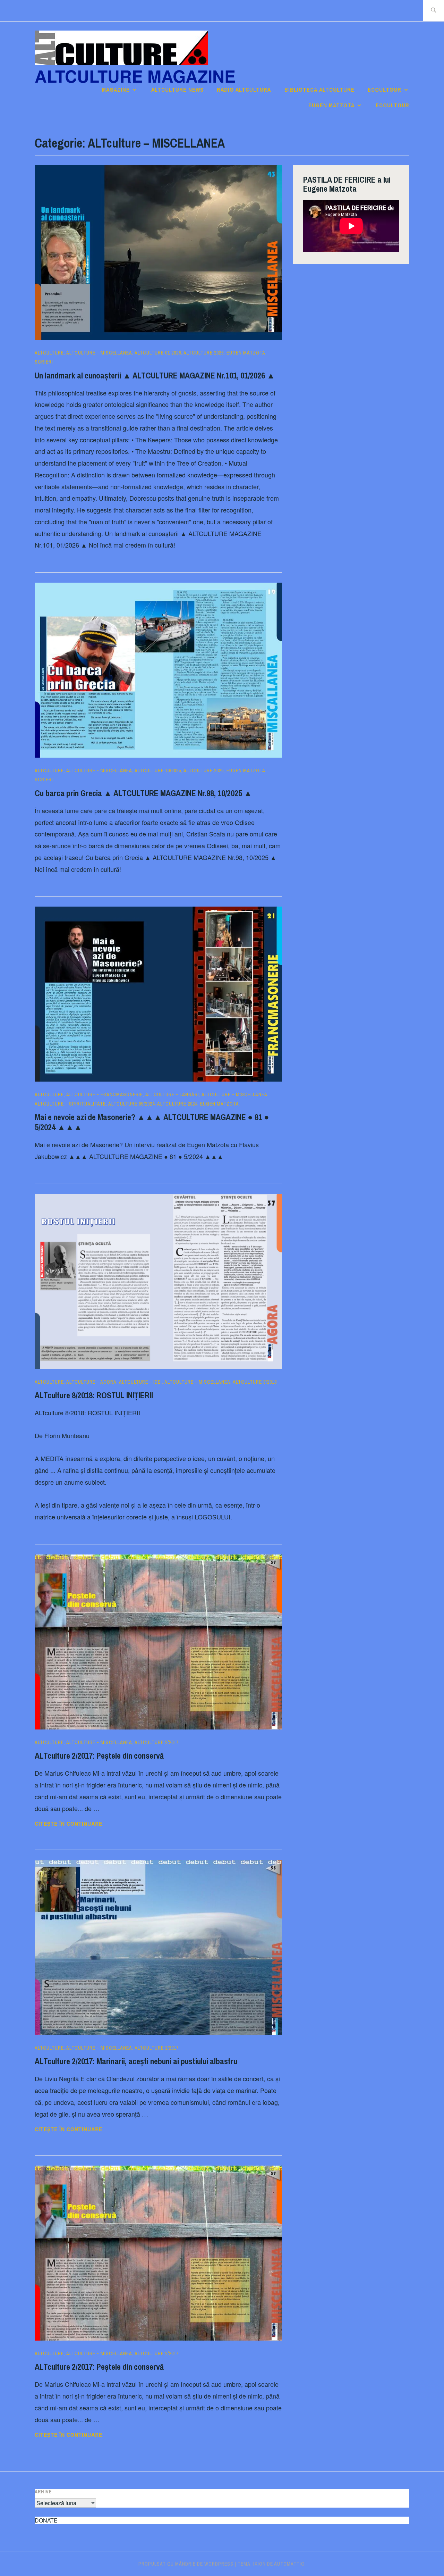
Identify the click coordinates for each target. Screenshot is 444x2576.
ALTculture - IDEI (140, 1382)
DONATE (46, 2520)
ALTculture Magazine (135, 76)
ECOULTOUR (385, 90)
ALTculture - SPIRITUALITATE (70, 1104)
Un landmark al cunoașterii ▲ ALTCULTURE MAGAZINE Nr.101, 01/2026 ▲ (155, 375)
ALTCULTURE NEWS (177, 90)
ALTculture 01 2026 (158, 353)
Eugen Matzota (331, 105)
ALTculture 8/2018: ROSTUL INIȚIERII (94, 1395)
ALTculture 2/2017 (157, 1742)
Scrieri (44, 362)
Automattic (289, 2564)
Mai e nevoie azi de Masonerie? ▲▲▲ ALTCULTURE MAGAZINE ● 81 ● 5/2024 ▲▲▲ (152, 1122)
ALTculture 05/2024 (131, 1104)
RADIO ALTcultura (244, 90)
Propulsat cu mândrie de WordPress (186, 2564)
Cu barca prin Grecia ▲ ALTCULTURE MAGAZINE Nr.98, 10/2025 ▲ (143, 793)
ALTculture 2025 (204, 770)
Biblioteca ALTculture (319, 90)
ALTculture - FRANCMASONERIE (105, 1094)
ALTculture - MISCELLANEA (99, 353)
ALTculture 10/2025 (158, 770)
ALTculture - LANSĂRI (172, 1094)
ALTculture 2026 (204, 353)
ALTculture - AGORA (91, 1382)
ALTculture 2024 (177, 1104)
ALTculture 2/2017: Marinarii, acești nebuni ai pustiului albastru (136, 2061)
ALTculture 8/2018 (255, 1382)
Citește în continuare (86, 1824)
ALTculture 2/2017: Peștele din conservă (99, 1756)
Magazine (116, 90)
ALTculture (49, 353)
